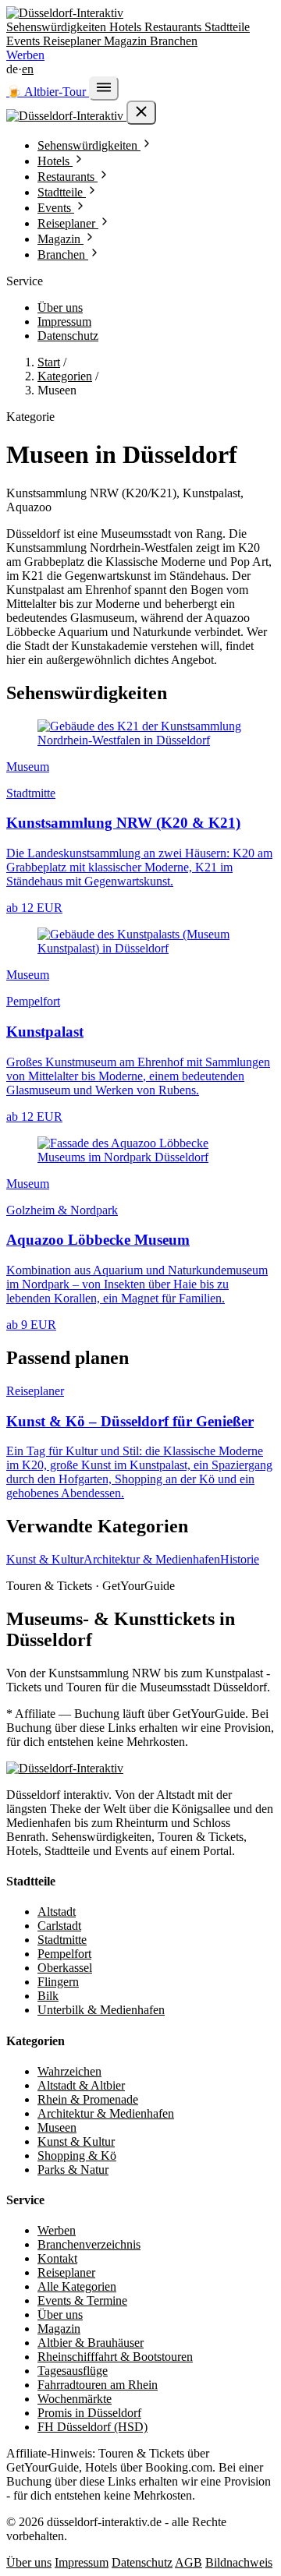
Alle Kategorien (77, 2286)
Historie (240, 1559)
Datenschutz (68, 336)
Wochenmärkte (75, 2399)
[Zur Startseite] (65, 1768)
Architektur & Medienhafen (152, 1559)
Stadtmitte (62, 1940)
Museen (57, 2127)
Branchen (174, 41)
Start (49, 362)
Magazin (127, 41)
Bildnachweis (239, 2562)
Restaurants (174, 27)
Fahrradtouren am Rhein (98, 2385)
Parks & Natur (73, 2170)
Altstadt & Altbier (81, 2085)
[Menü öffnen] (104, 88)
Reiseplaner (73, 41)
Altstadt (57, 1912)
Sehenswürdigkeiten (58, 27)
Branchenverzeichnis (89, 2244)
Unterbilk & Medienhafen (101, 2010)
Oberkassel (65, 1968)
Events (25, 41)
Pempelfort (64, 1954)
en (28, 69)
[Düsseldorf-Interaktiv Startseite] (65, 13)
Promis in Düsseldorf (89, 2413)
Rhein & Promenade (88, 2099)
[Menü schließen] (141, 113)
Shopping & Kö (77, 2156)
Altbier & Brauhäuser (91, 2343)
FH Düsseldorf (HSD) (92, 2427)
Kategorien (65, 376)
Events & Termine (82, 2300)
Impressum (64, 322)
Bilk (48, 1996)
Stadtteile (227, 27)
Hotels (127, 27)
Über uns (60, 307)
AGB (189, 2562)
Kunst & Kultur (45, 1559)
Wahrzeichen (69, 2071)
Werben (25, 55)
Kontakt (57, 2258)
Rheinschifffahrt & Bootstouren (115, 2357)
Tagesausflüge (73, 2371)
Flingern (58, 1982)
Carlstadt (59, 1926)
